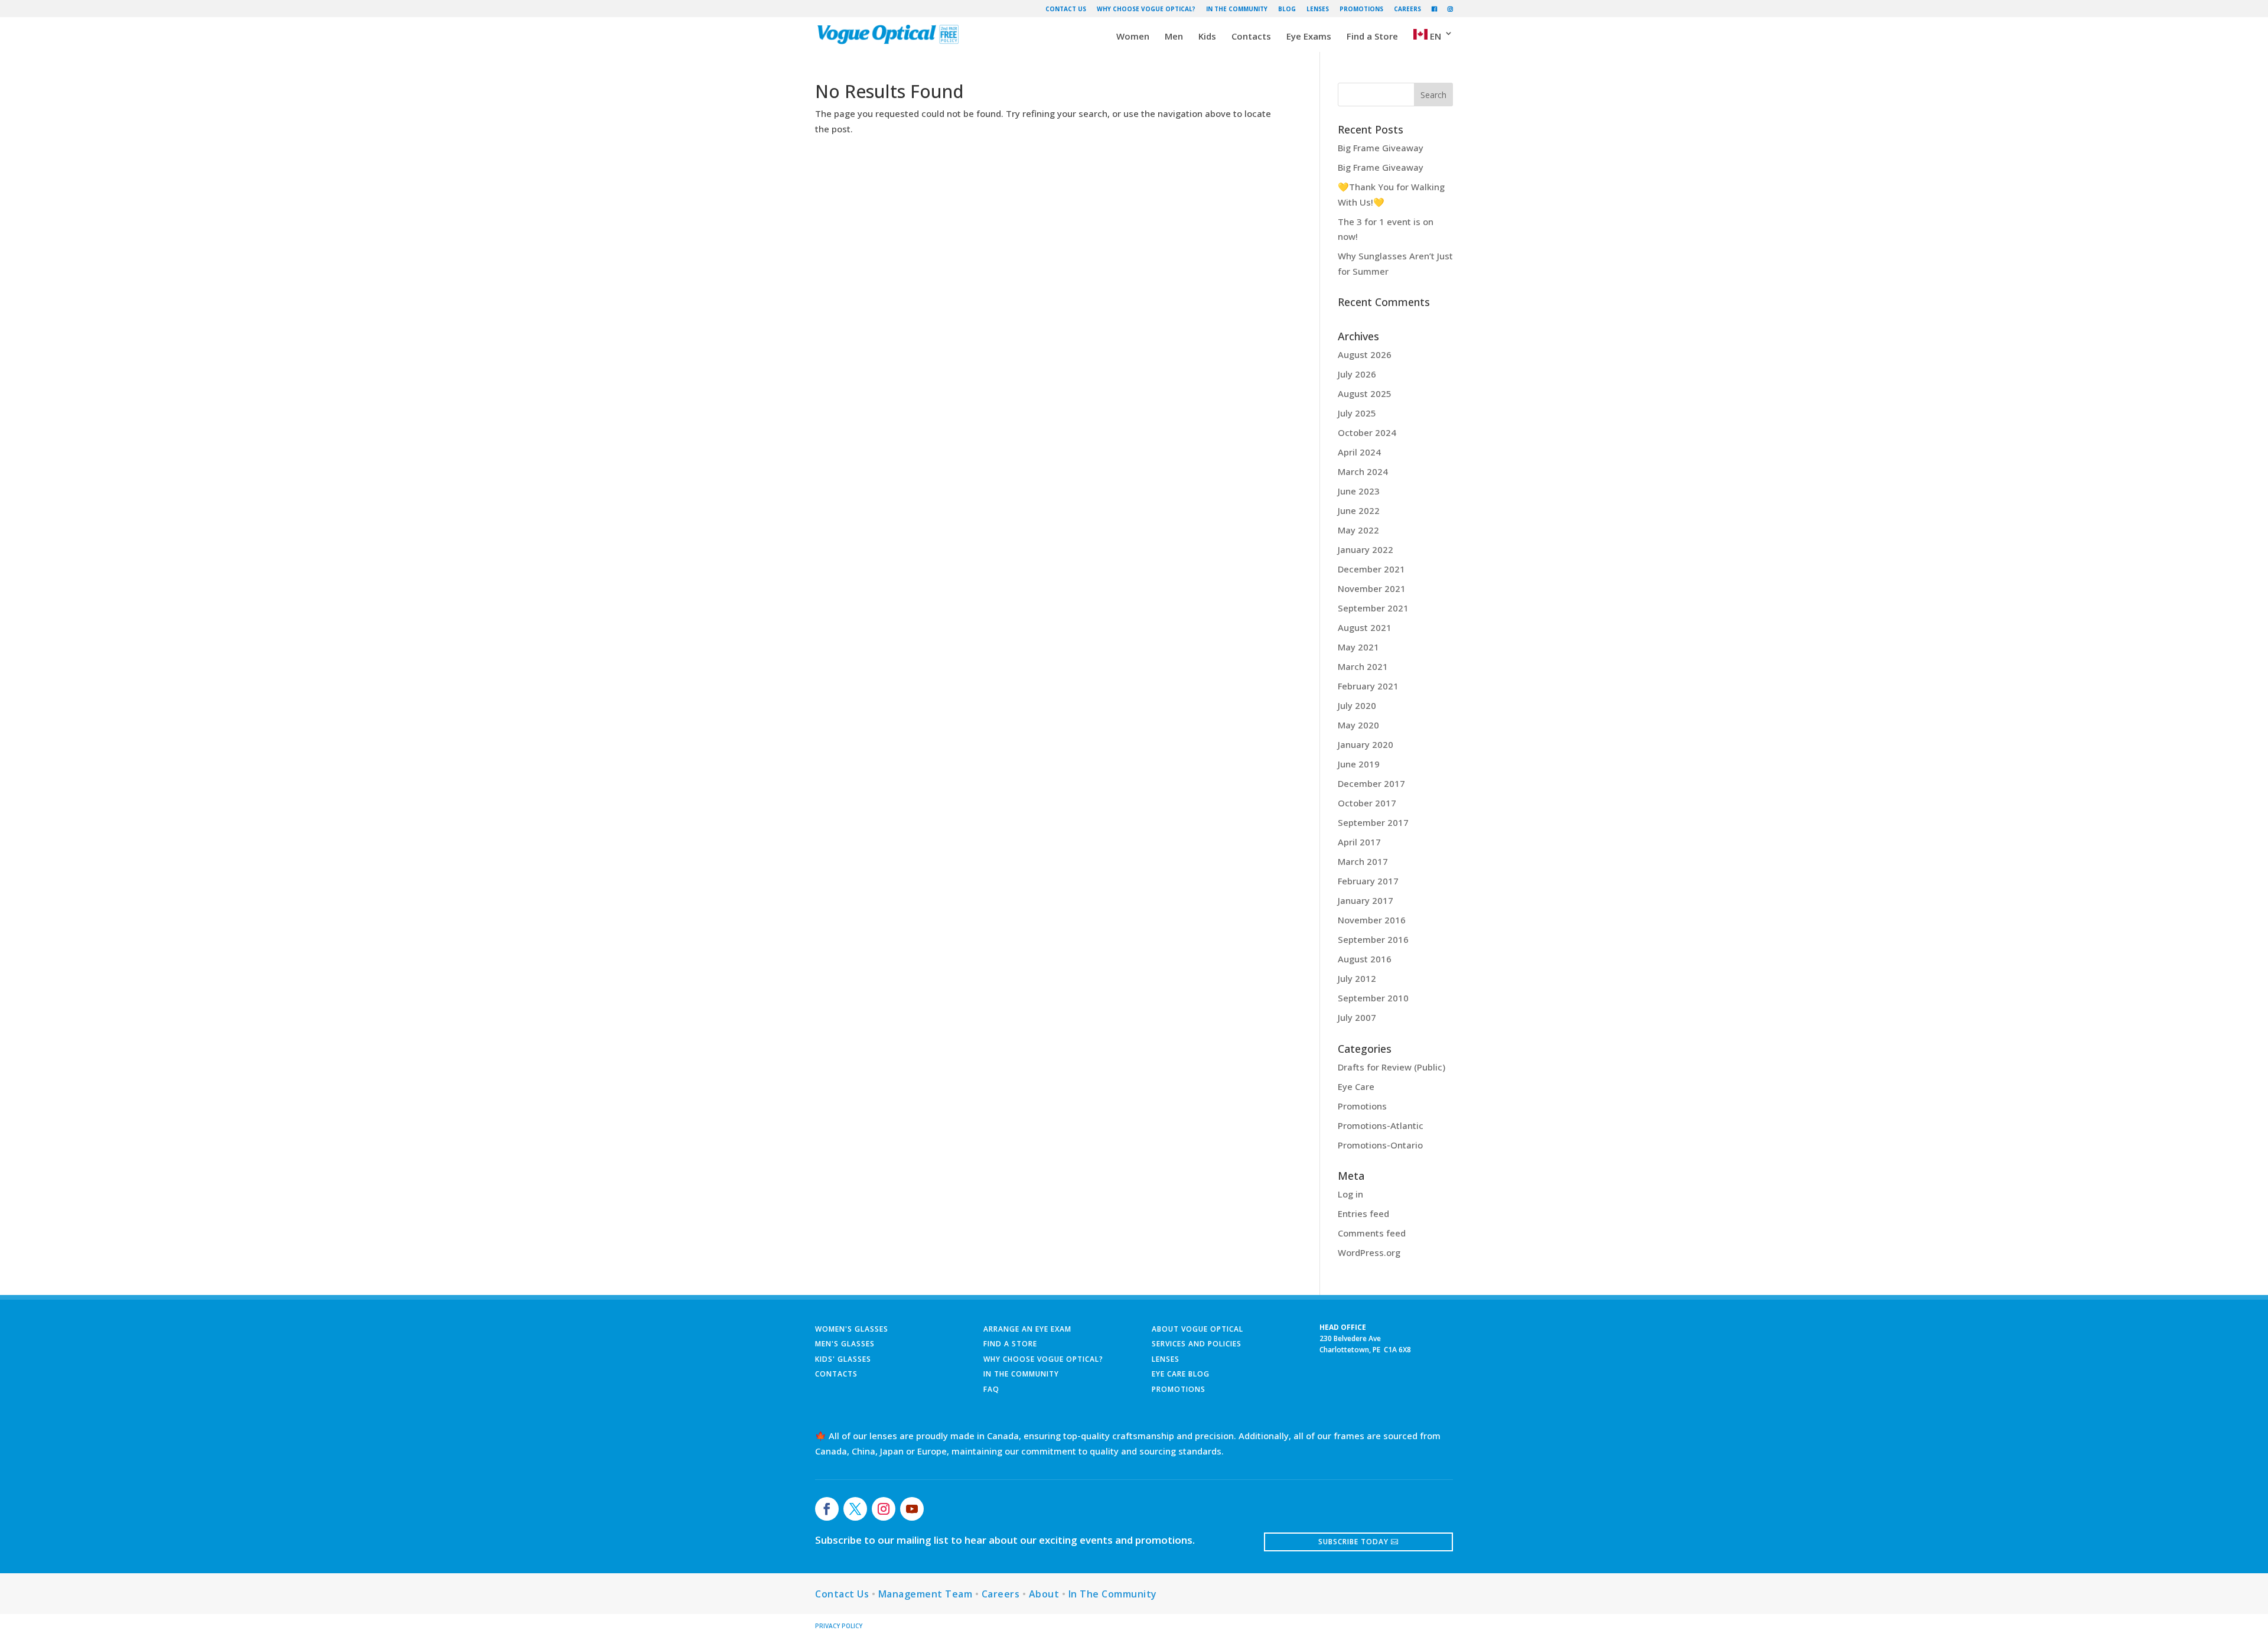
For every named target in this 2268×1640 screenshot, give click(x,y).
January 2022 (1366, 549)
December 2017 (1371, 783)
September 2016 (1373, 939)
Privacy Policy (839, 1626)
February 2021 (1368, 686)
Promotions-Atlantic (1381, 1125)
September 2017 (1373, 822)
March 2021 (1363, 666)
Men (1174, 37)
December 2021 (1371, 569)
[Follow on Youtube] (912, 1509)
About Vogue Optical (1197, 1329)
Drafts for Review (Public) (1392, 1067)
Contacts (1251, 37)
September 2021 (1373, 608)
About (1044, 1594)
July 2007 (1357, 1017)
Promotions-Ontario (1380, 1145)
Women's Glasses (852, 1329)
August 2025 (1365, 393)
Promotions (1361, 9)
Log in (1350, 1194)
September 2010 (1373, 998)
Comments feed (1372, 1233)
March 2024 (1363, 471)
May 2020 (1358, 725)
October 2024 (1367, 432)
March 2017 (1363, 861)
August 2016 (1365, 959)
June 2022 (1359, 510)
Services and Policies (1197, 1344)
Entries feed (1363, 1213)
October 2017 (1367, 803)
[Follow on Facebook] (827, 1509)
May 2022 (1358, 530)
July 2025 (1357, 413)
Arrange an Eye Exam (1027, 1329)
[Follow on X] (855, 1509)
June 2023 (1359, 491)
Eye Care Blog (1181, 1374)
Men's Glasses (845, 1344)
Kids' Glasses (843, 1359)
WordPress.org (1369, 1252)
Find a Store (1372, 37)
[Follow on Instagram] (884, 1509)
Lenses (1318, 9)
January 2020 (1366, 744)
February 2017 (1368, 881)
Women (1133, 37)
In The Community (1237, 9)
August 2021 (1365, 627)
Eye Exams (1309, 37)
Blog (1287, 9)
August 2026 (1365, 354)
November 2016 (1372, 920)
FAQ (991, 1389)
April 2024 (1359, 452)
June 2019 (1359, 764)
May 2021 (1358, 647)
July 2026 (1357, 374)
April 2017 (1359, 842)
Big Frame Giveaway (1381, 148)
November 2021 (1372, 588)
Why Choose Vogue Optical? (1146, 9)
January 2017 (1366, 900)
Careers (1407, 9)
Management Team (926, 1594)
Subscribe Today (1353, 1542)
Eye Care (1356, 1086)
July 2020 (1357, 705)
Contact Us (1066, 9)
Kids (1207, 37)
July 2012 (1357, 978)
